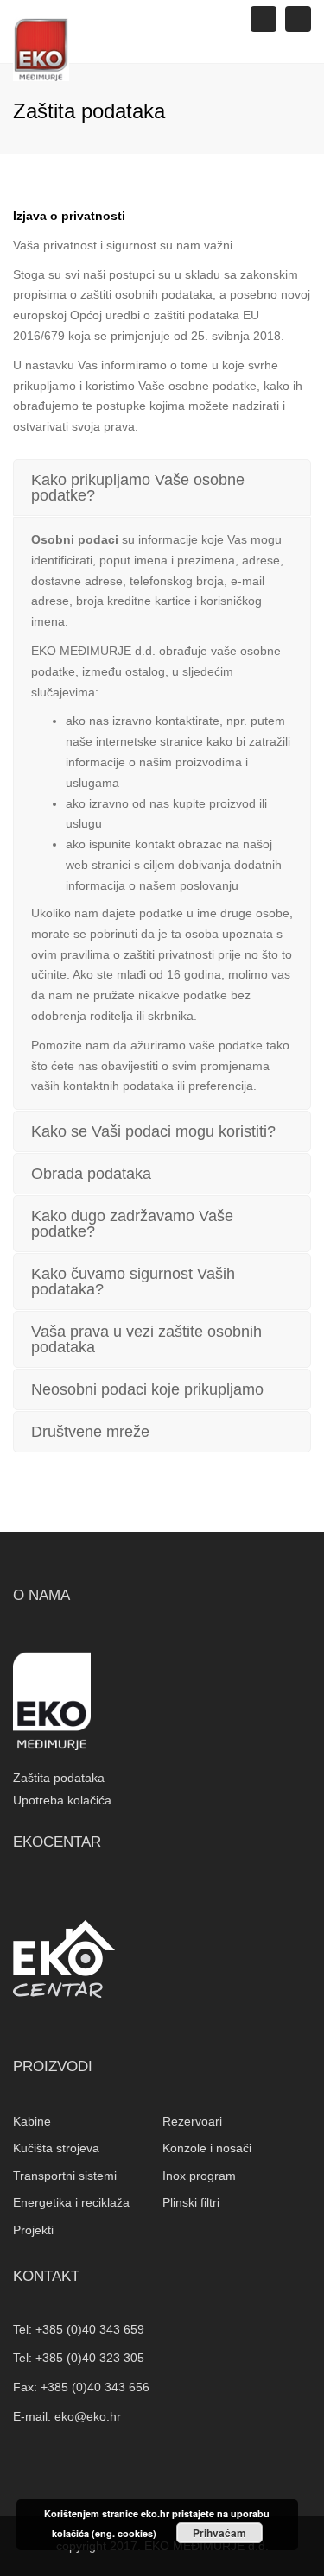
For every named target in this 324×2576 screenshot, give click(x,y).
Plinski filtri (191, 2202)
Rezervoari (192, 2121)
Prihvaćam (219, 2533)
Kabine (32, 2121)
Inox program (199, 2176)
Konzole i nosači (207, 2148)
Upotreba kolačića (62, 1800)
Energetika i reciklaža (71, 2202)
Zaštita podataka (59, 1778)
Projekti (33, 2230)
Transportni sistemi (65, 2176)
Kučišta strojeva (56, 2148)
